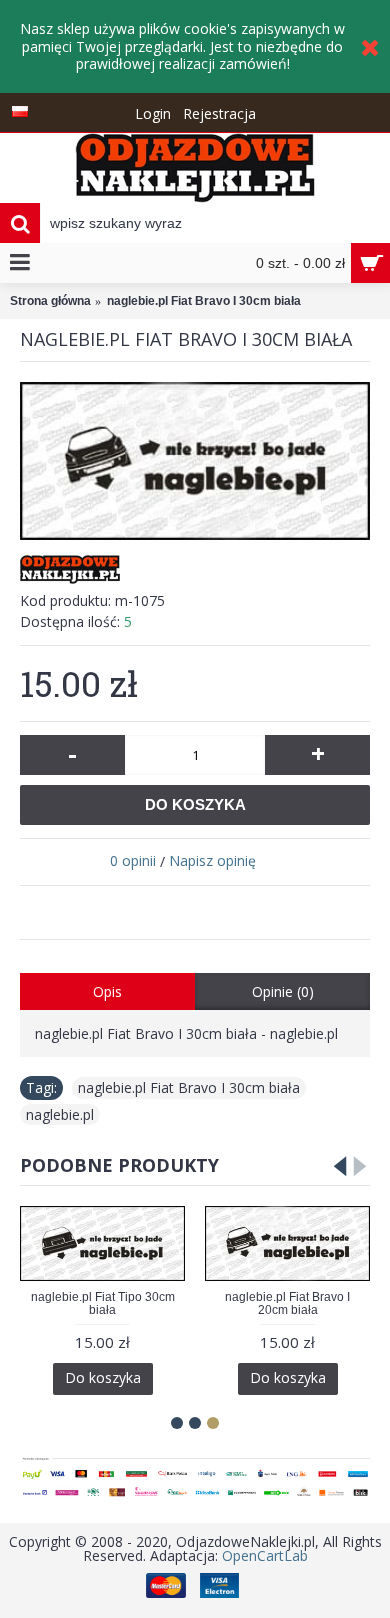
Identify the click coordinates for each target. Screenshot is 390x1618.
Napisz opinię (212, 860)
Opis (107, 991)
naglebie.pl (60, 1114)
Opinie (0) (283, 991)
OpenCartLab (265, 1555)
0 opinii (133, 860)
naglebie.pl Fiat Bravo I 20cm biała (287, 1303)
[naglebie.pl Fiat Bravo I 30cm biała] (195, 461)
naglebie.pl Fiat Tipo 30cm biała (103, 1303)
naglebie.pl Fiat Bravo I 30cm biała (189, 1087)
